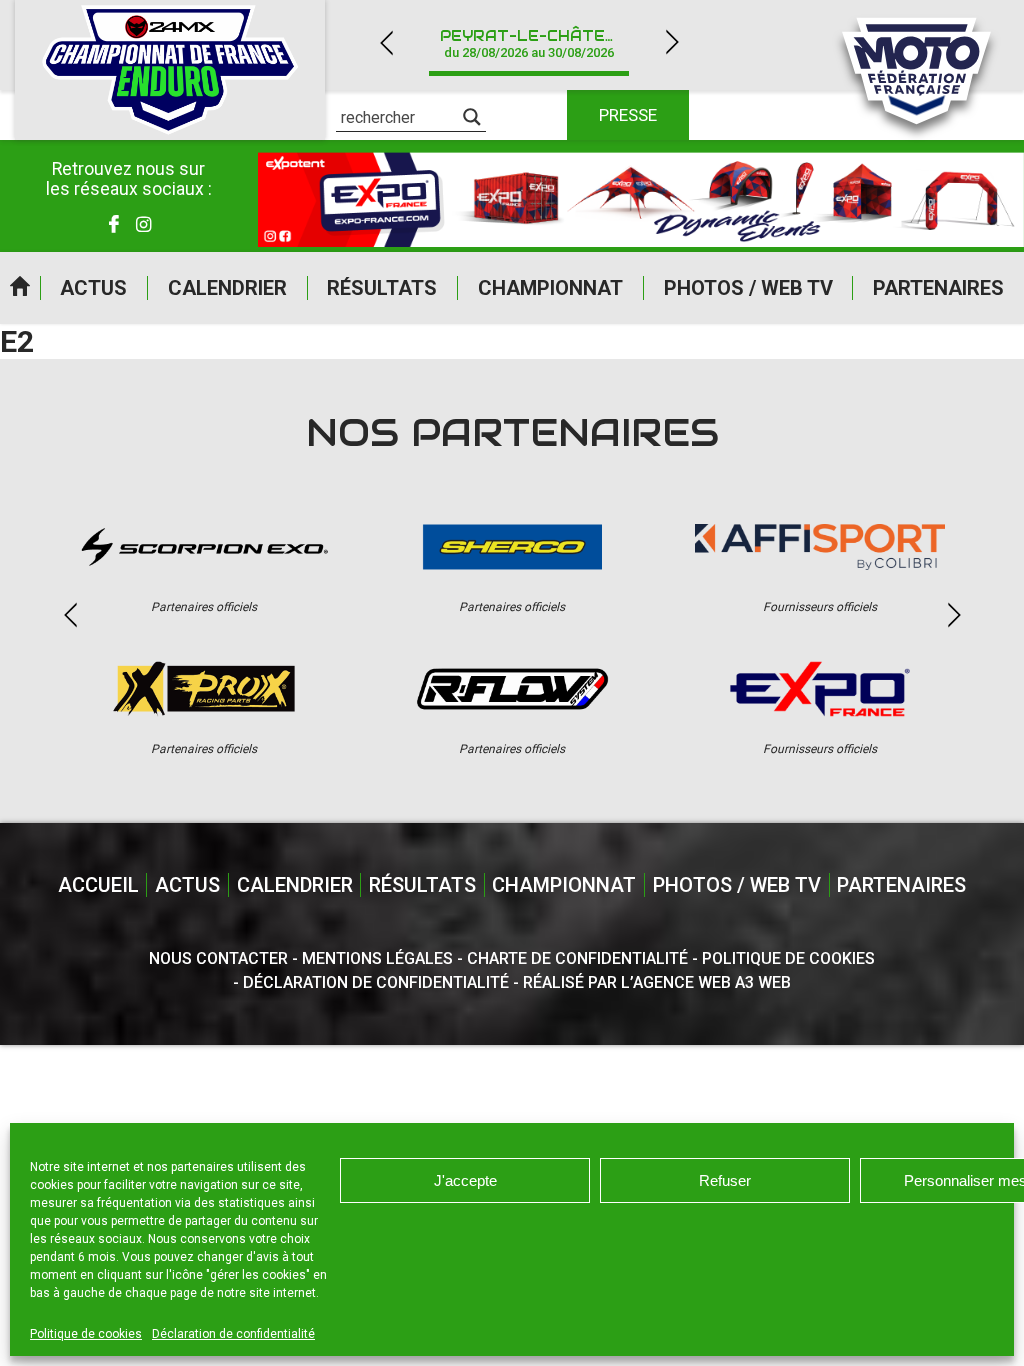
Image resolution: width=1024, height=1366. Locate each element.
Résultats (382, 288)
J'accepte (465, 1180)
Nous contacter (218, 958)
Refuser (725, 1180)
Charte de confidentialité (577, 958)
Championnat (550, 288)
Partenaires (938, 288)
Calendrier (227, 288)
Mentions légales (377, 958)
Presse (628, 115)
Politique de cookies (86, 1334)
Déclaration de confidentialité (233, 1334)
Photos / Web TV (748, 288)
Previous (386, 42)
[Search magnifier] (472, 117)
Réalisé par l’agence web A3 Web (657, 982)
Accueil (20, 288)
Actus (93, 288)
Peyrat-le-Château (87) (541, 43)
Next (672, 42)
